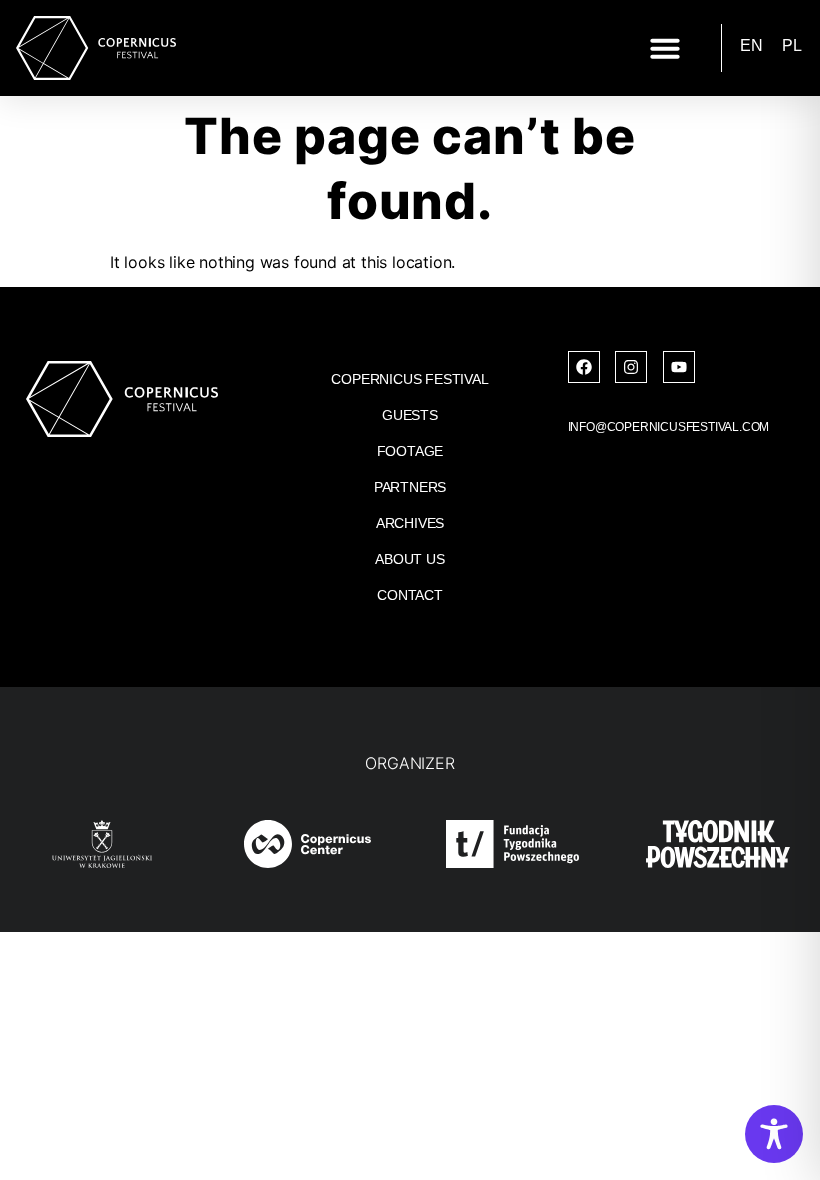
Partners (410, 487)
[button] (665, 48)
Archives (410, 523)
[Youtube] (679, 367)
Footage (410, 451)
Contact (410, 595)
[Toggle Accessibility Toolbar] (774, 1134)
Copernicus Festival (409, 379)
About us (409, 559)
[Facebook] (584, 367)
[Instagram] (631, 367)
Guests (410, 415)
